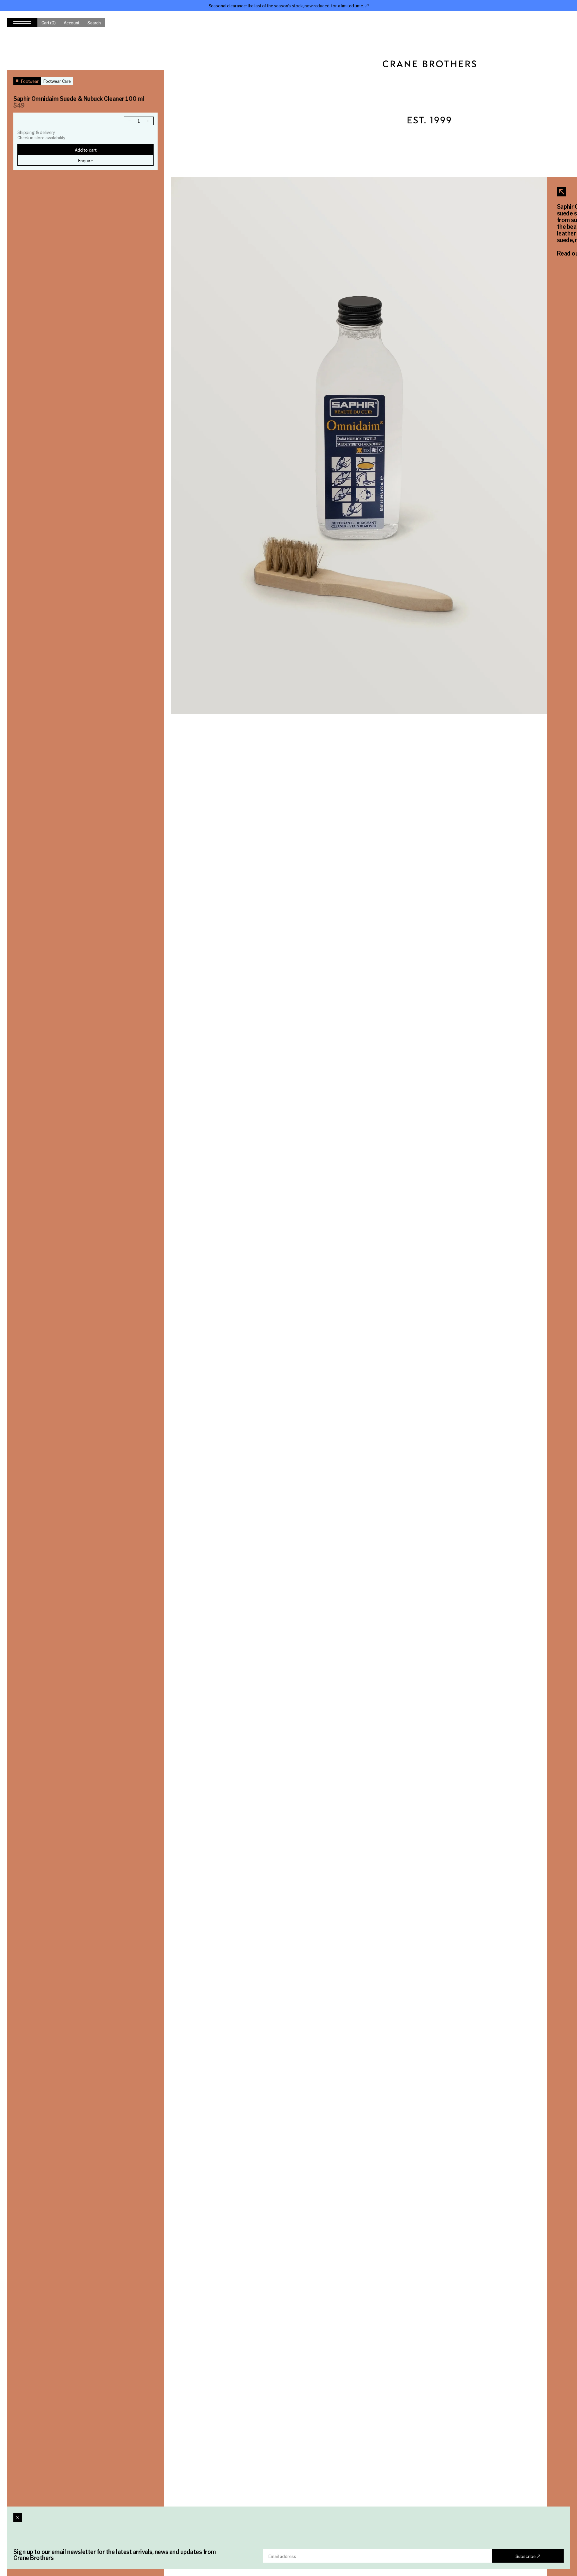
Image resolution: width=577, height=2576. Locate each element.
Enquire (85, 160)
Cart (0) (49, 22)
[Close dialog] (18, 2518)
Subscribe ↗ (528, 2556)
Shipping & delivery (36, 132)
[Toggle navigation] (22, 22)
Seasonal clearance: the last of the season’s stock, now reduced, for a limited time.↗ (289, 5)
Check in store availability (41, 138)
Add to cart (86, 150)
